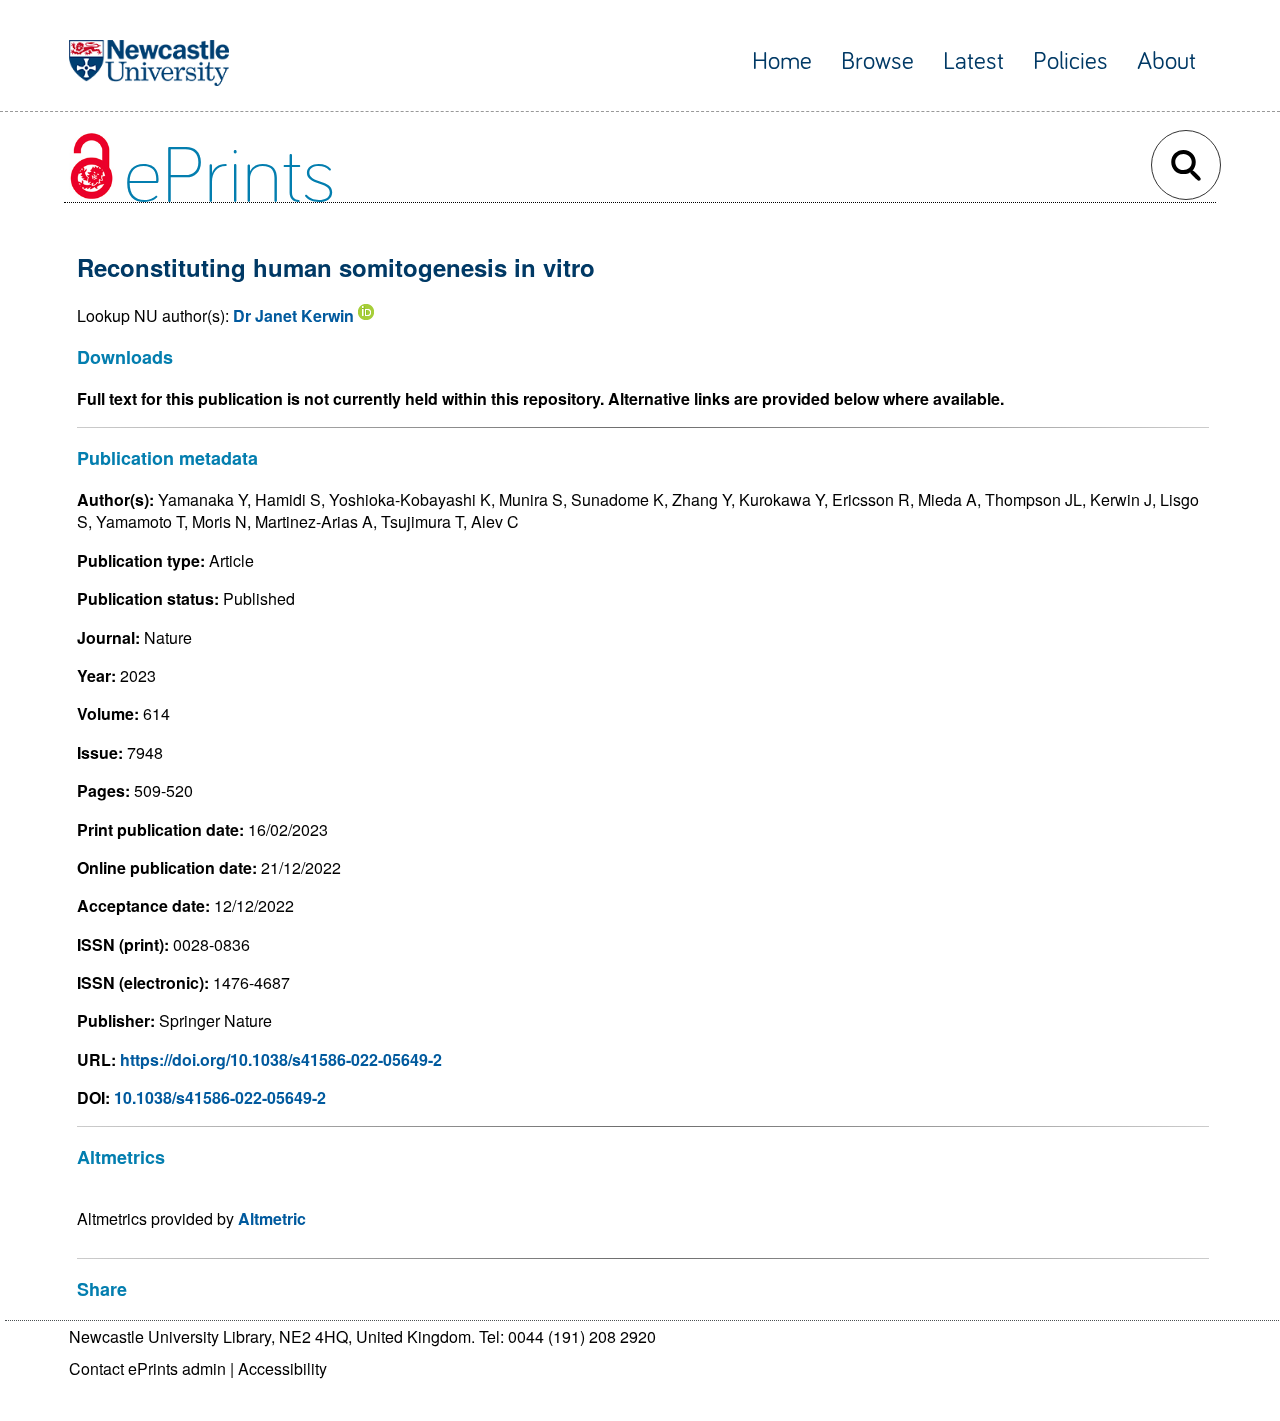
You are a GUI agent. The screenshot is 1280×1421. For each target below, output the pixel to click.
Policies (1070, 61)
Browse (877, 61)
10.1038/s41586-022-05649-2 (220, 1097)
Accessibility (282, 1368)
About (1166, 61)
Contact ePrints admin (147, 1368)
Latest (973, 61)
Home (782, 61)
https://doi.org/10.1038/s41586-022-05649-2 (281, 1059)
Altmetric (272, 1218)
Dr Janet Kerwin (293, 315)
